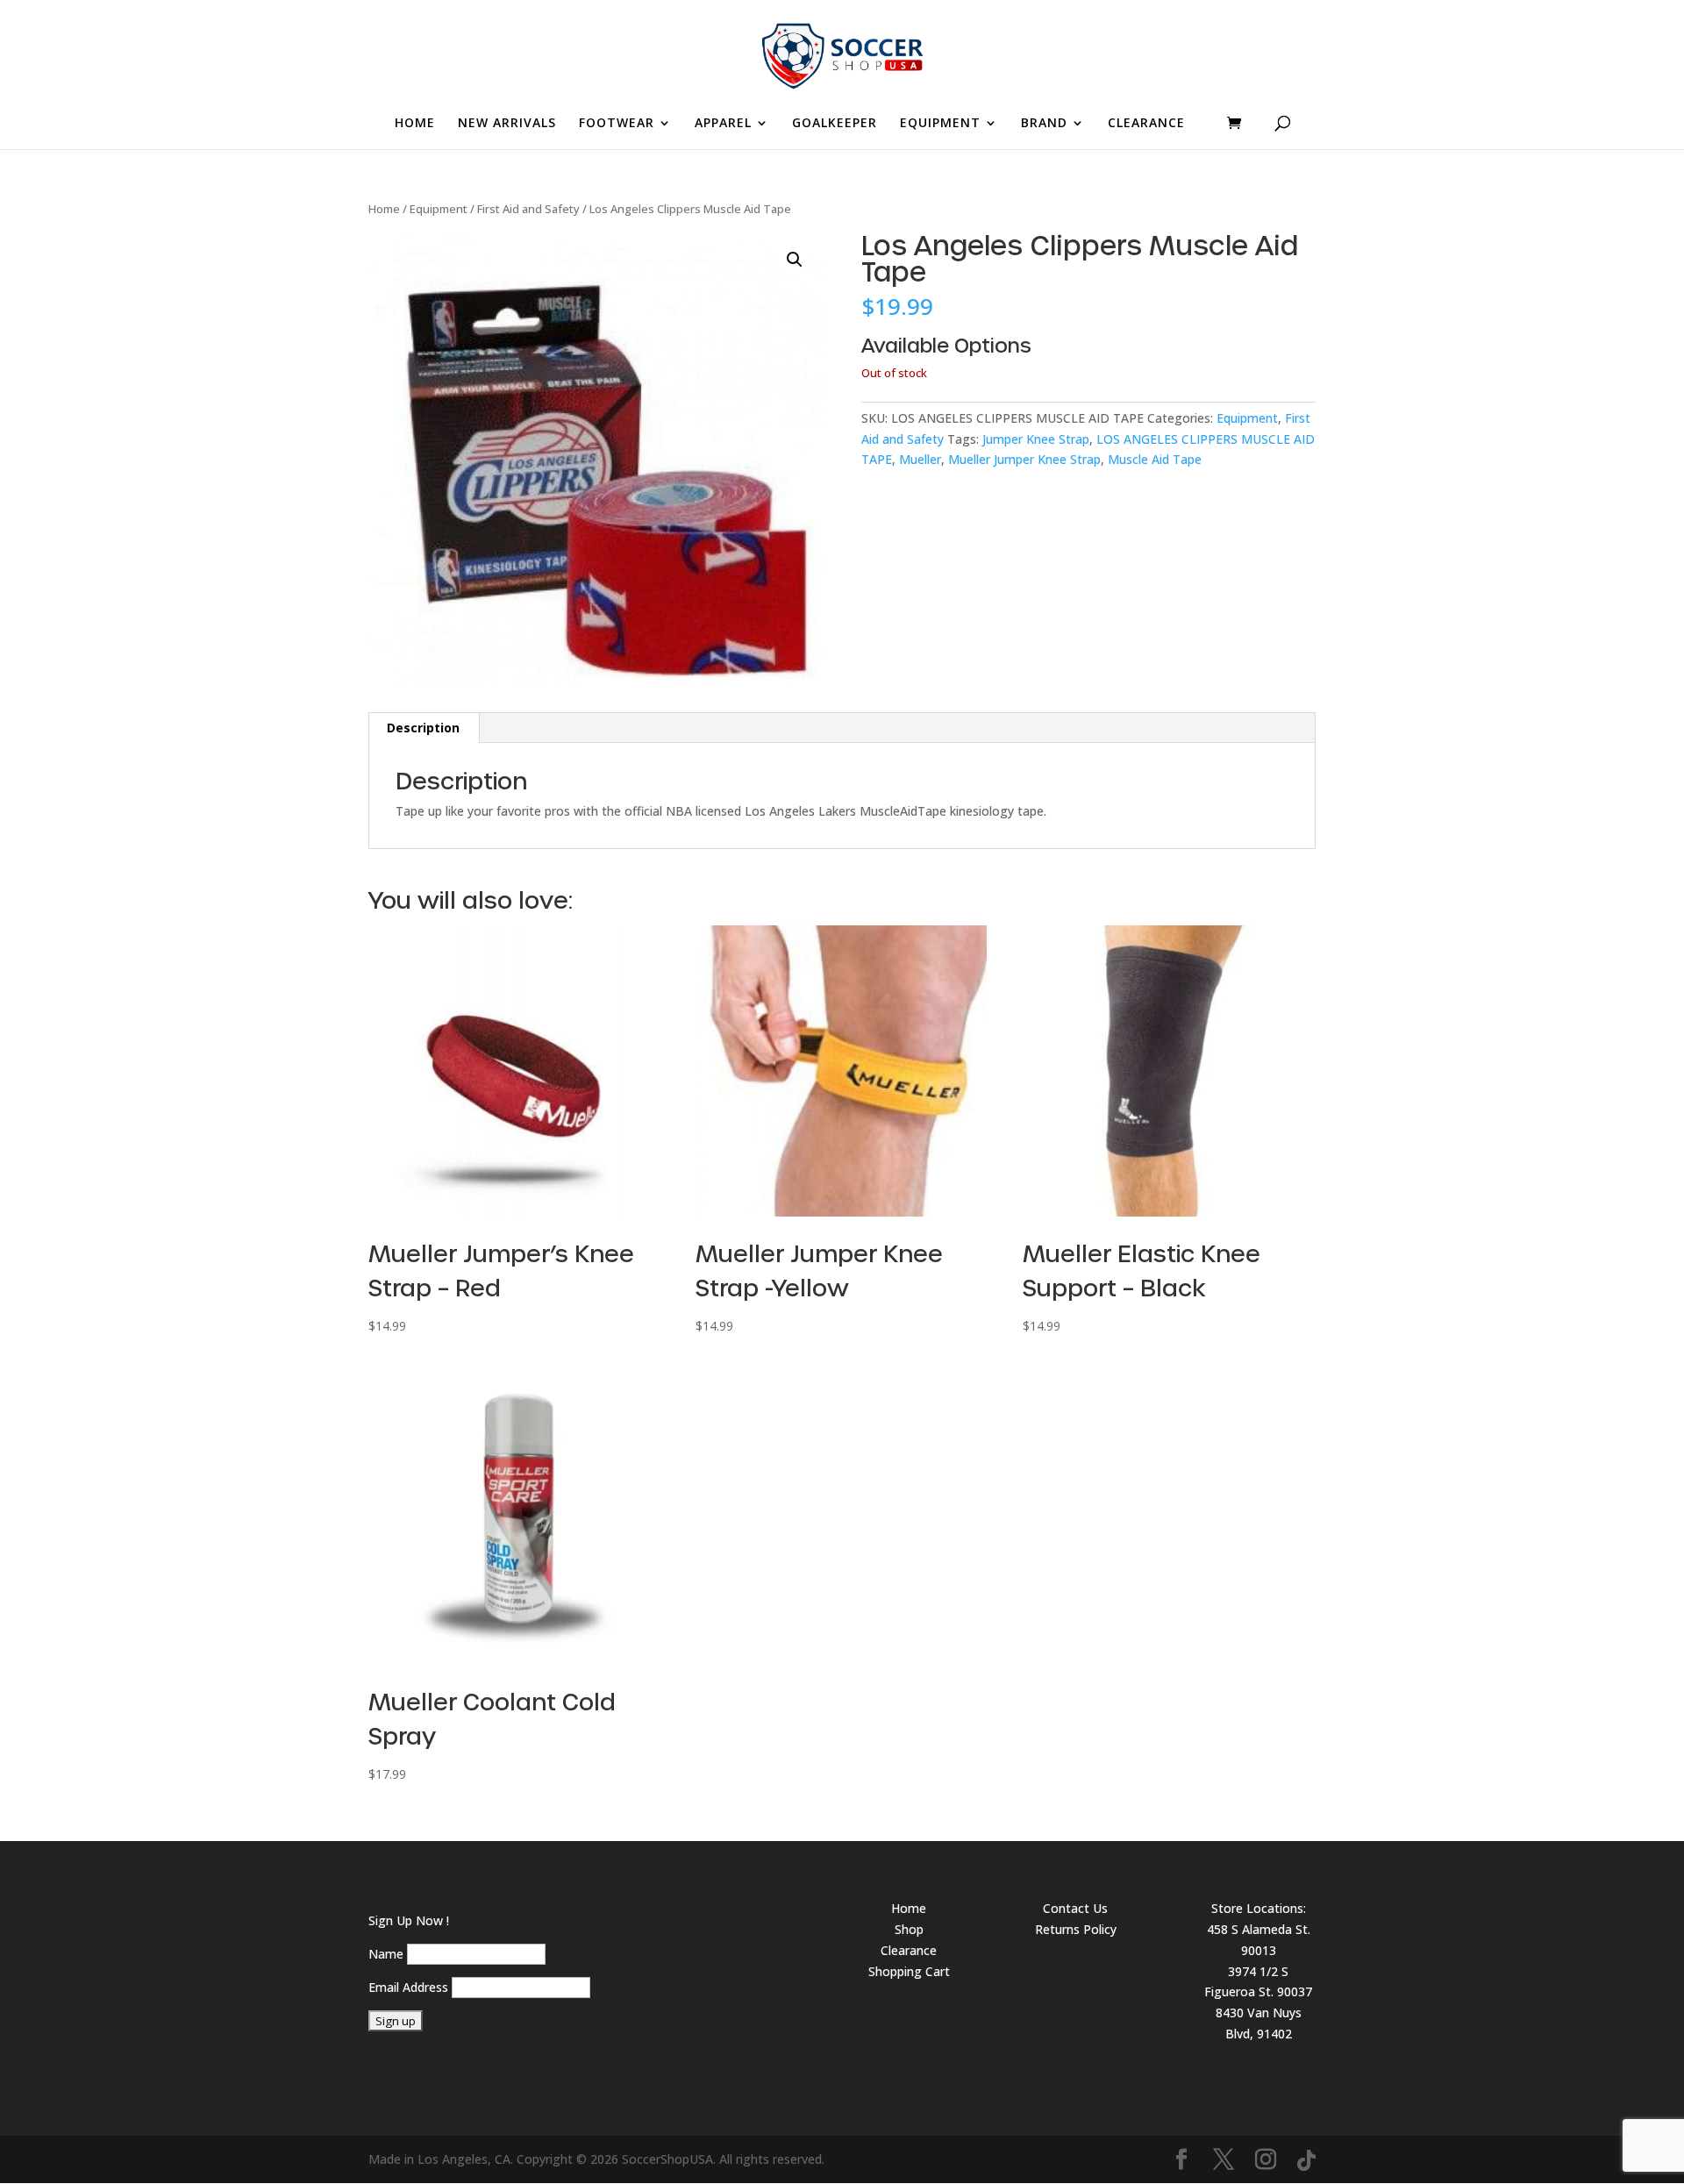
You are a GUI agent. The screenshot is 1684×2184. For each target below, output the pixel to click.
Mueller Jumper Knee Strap (1024, 459)
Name (386, 1954)
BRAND (1044, 124)
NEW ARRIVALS (507, 124)
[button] (795, 260)
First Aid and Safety (528, 209)
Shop (909, 1929)
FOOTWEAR (617, 124)
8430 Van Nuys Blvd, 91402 (1259, 2023)
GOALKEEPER (835, 124)
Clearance (909, 1950)
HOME (415, 124)
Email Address (408, 1987)
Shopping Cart (909, 1971)
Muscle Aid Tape (1155, 459)
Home (384, 209)
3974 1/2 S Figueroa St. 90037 (1258, 1982)
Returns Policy (1076, 1929)
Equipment (439, 209)
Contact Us (1075, 1908)
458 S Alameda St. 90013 (1259, 1940)
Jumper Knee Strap (1036, 439)
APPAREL (723, 124)
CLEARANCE (1146, 124)
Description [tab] (423, 728)
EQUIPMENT (940, 124)
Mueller (920, 459)
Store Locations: (1259, 1908)
